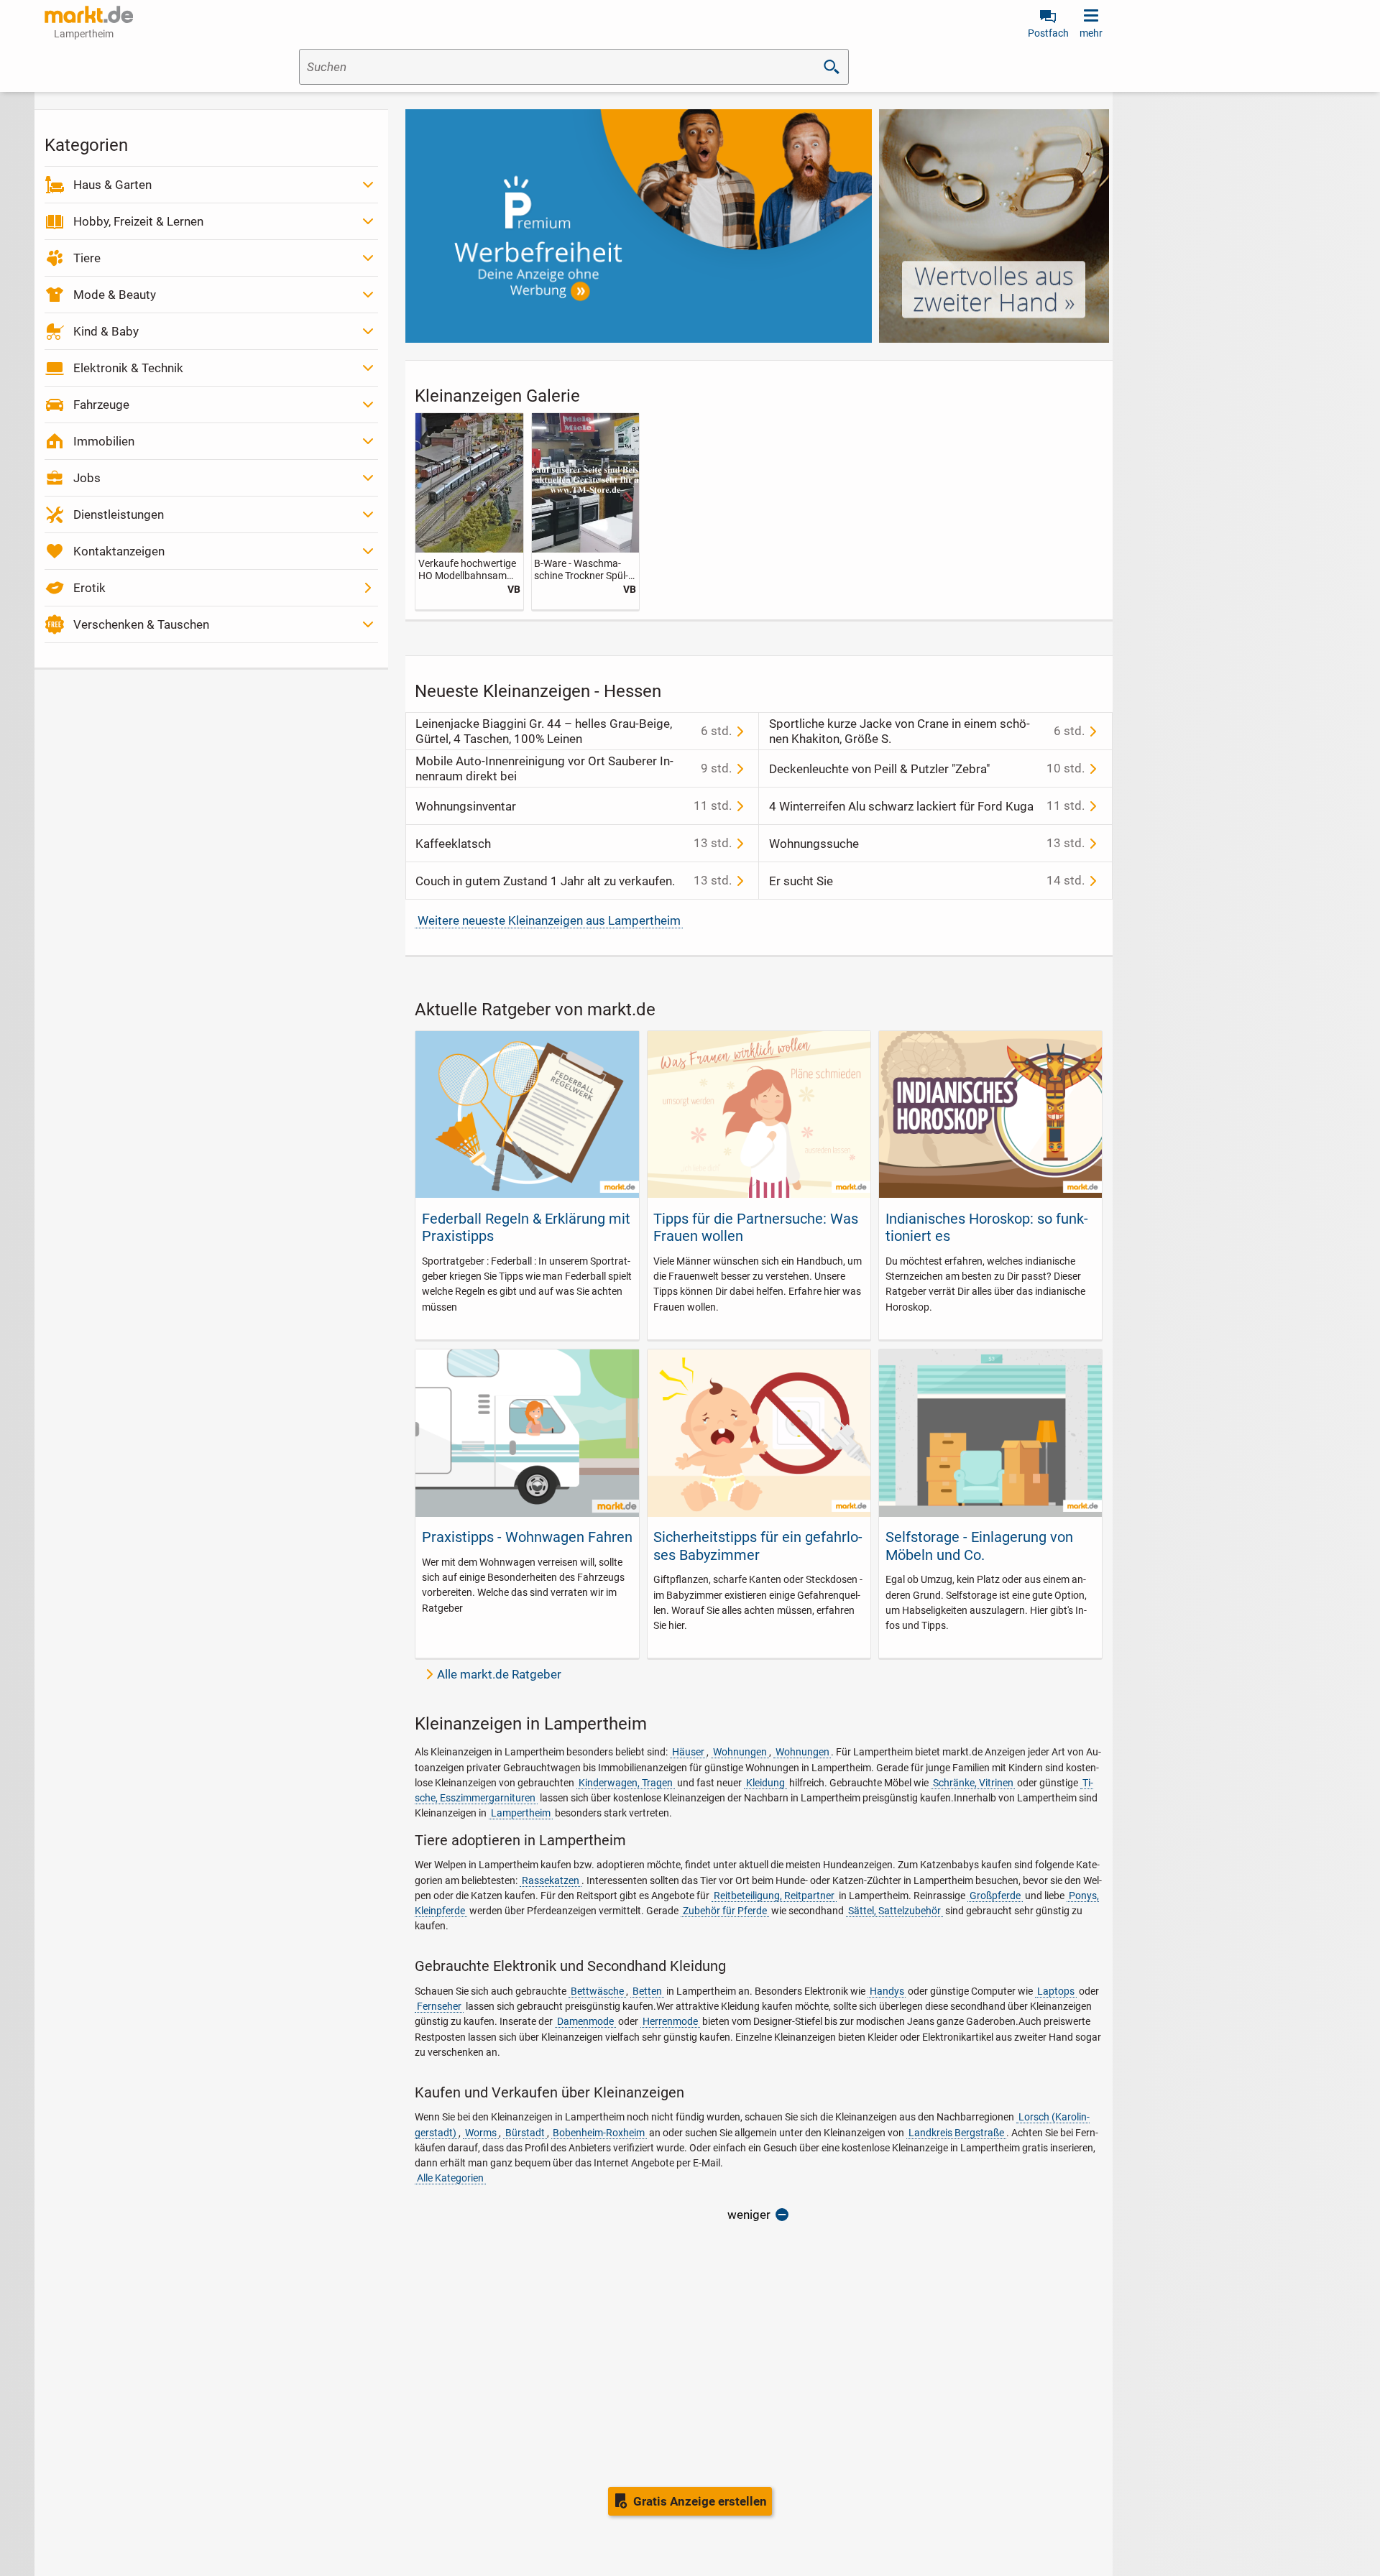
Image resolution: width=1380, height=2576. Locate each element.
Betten (647, 1991)
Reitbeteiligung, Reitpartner (774, 1896)
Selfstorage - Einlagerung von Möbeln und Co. (979, 1546)
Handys (887, 1991)
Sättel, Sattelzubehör (894, 1911)
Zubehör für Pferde (725, 1911)
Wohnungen (740, 1752)
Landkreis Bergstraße (956, 2133)
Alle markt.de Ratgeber (499, 1674)
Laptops (1056, 1991)
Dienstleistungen (119, 514)
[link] (469, 511)
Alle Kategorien (450, 2178)
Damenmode (585, 2021)
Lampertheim (521, 1813)
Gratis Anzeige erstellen (700, 2501)
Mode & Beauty (115, 295)
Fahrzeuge (101, 405)
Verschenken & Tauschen (141, 624)
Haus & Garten (112, 185)
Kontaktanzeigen (119, 551)
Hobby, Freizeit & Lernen (138, 221)
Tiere (87, 258)
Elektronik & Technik (128, 368)
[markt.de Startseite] (89, 14)
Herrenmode (670, 2021)
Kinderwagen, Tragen (626, 1783)
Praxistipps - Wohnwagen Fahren (527, 1537)
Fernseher (439, 2006)
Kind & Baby (106, 331)
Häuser (688, 1752)
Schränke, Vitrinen (973, 1783)
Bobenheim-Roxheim (599, 2133)
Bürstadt (525, 2133)
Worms (481, 2133)
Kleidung (765, 1783)
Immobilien (104, 441)
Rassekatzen (551, 1880)
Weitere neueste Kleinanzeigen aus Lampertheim (549, 920)
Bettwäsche (597, 1991)
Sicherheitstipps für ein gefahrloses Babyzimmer (758, 1546)
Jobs (87, 478)
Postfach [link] (1048, 33)
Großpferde (995, 1896)
